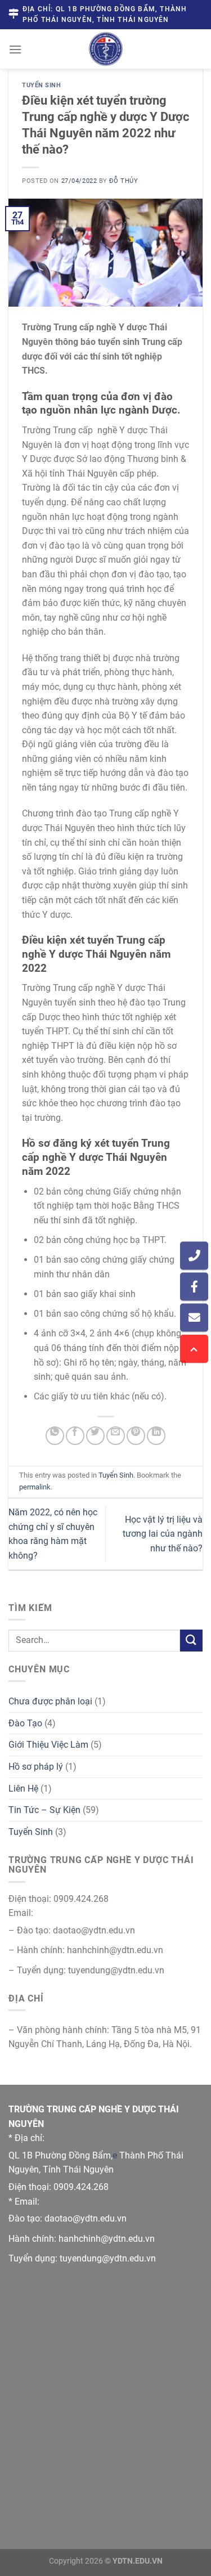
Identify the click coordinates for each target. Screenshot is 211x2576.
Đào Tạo (25, 1723)
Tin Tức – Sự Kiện (44, 1810)
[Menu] (15, 49)
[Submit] (191, 1641)
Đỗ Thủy (124, 181)
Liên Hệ (23, 1789)
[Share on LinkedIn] (156, 1436)
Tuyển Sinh (42, 85)
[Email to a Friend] (116, 1436)
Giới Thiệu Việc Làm (48, 1745)
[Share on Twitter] (95, 1436)
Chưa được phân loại (50, 1701)
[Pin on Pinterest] (136, 1436)
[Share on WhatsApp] (55, 1436)
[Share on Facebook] (75, 1436)
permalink (35, 1487)
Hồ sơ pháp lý (36, 1767)
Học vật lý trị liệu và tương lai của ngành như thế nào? (163, 1534)
